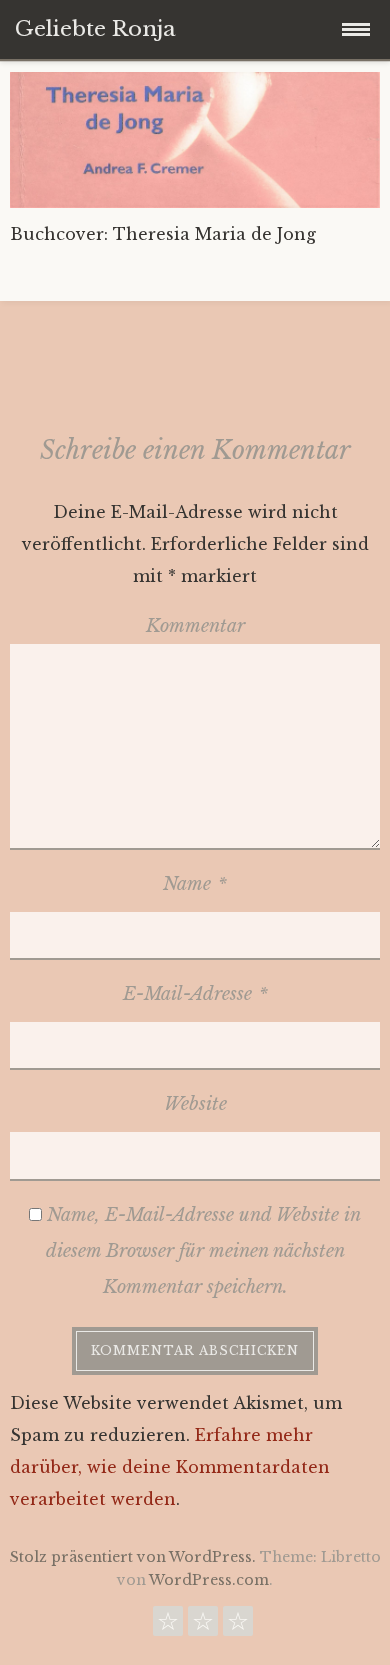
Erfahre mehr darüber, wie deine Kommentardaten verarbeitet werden (170, 1467)
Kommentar (195, 626)
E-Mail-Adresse (195, 994)
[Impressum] (238, 1626)
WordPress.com (209, 1580)
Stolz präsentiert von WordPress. (133, 1557)
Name (195, 884)
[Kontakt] (168, 1626)
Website (195, 1104)
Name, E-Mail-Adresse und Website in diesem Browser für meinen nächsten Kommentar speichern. (204, 1251)
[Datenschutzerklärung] (203, 1626)
